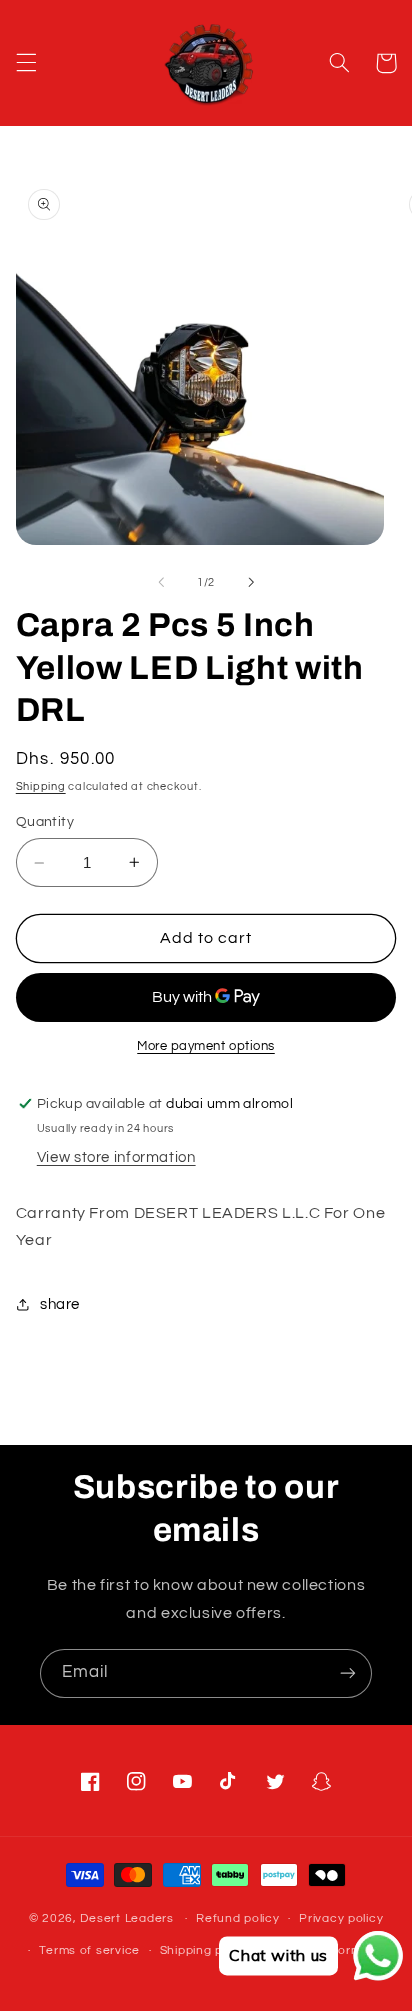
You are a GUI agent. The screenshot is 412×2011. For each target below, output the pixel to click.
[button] (26, 63)
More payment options (206, 1046)
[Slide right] (251, 582)
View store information (116, 1157)
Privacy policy (341, 1918)
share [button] (60, 1304)
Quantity (45, 822)
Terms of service (89, 1950)
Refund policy (238, 1918)
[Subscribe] (348, 1673)
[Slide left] (161, 582)
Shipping (41, 786)
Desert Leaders (126, 1918)
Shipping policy (205, 1950)
